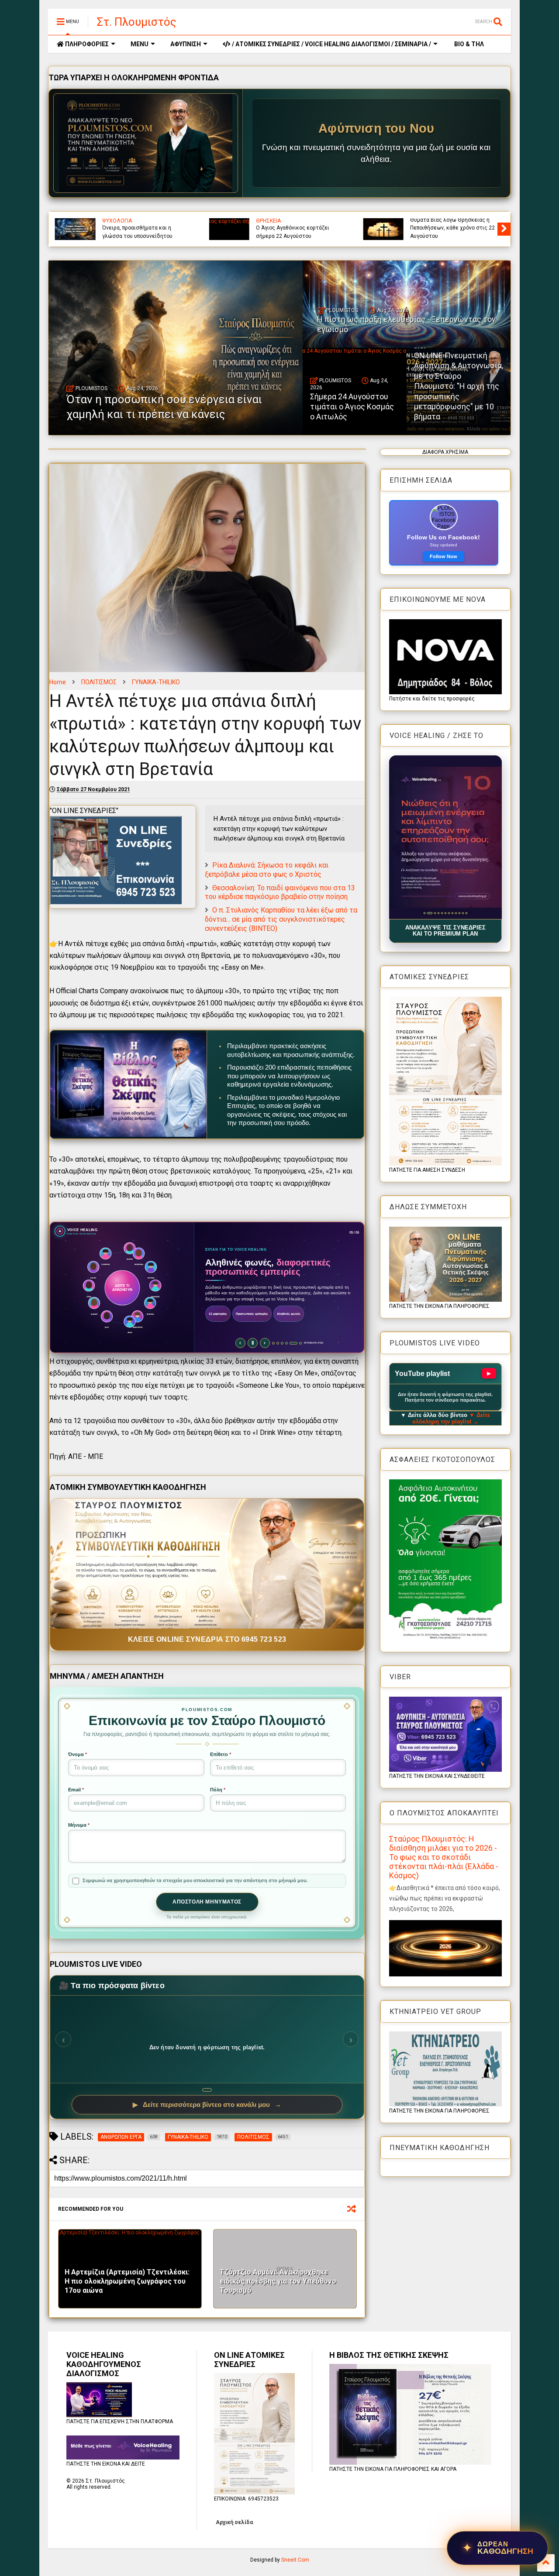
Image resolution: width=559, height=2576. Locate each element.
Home (58, 682)
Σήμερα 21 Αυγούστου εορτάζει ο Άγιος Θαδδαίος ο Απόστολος (298, 232)
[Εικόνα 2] (428, 913)
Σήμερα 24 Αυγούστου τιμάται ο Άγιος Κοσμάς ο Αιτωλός (352, 407)
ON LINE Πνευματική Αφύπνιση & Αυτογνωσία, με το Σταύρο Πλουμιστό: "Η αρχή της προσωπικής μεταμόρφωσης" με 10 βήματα (459, 386)
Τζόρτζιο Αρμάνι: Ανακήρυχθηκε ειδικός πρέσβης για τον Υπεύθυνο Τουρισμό (278, 2281)
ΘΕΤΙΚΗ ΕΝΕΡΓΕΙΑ (151, 221)
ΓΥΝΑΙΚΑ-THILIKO (156, 682)
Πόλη (218, 1790)
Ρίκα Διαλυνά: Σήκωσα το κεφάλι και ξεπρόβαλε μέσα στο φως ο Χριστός (267, 870)
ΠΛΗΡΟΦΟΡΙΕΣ (86, 44)
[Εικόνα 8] (452, 913)
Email (76, 1790)
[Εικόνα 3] (431, 913)
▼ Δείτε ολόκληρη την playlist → (451, 1418)
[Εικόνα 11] (463, 913)
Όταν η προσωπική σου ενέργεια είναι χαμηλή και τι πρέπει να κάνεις (450, 228)
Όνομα (78, 1754)
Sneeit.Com (295, 2560)
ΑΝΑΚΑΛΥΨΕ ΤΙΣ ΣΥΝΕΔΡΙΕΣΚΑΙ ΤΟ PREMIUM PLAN (445, 931)
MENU (140, 44)
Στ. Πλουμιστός (137, 22)
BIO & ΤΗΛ (468, 44)
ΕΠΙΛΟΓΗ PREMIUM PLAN (232, 1334)
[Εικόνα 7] (449, 913)
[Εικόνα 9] (456, 913)
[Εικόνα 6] (445, 913)
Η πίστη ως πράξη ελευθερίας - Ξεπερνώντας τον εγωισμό (406, 324)
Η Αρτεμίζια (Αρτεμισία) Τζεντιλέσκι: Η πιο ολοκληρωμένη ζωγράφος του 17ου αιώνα (127, 2281)
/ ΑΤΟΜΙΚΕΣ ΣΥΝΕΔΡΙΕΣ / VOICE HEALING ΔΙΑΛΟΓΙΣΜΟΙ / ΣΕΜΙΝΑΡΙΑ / (331, 44)
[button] (445, 837)
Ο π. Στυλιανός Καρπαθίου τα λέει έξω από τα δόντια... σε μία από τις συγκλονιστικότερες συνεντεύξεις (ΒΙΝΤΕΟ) (281, 919)
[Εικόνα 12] (466, 913)
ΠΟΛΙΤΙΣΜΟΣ (99, 682)
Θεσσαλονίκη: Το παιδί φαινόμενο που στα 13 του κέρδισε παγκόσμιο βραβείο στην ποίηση (280, 892)
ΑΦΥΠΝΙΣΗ (186, 44)
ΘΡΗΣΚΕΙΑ (268, 221)
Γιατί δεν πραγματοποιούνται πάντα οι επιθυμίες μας (145, 232)
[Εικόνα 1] (424, 913)
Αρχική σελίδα (234, 2522)
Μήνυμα (79, 1825)
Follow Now (443, 556)
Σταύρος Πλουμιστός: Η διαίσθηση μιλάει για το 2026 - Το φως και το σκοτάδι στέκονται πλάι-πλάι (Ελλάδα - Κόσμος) (444, 1857)
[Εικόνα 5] (442, 913)
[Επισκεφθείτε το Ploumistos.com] (146, 143)
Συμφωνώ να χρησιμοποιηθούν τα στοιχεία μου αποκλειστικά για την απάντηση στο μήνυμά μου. (195, 1880)
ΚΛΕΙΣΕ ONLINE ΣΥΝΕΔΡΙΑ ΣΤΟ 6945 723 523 (207, 1639)
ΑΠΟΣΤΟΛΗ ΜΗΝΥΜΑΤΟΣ (207, 1902)
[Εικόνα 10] (459, 913)
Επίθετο (221, 1754)
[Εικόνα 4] (437, 913)
